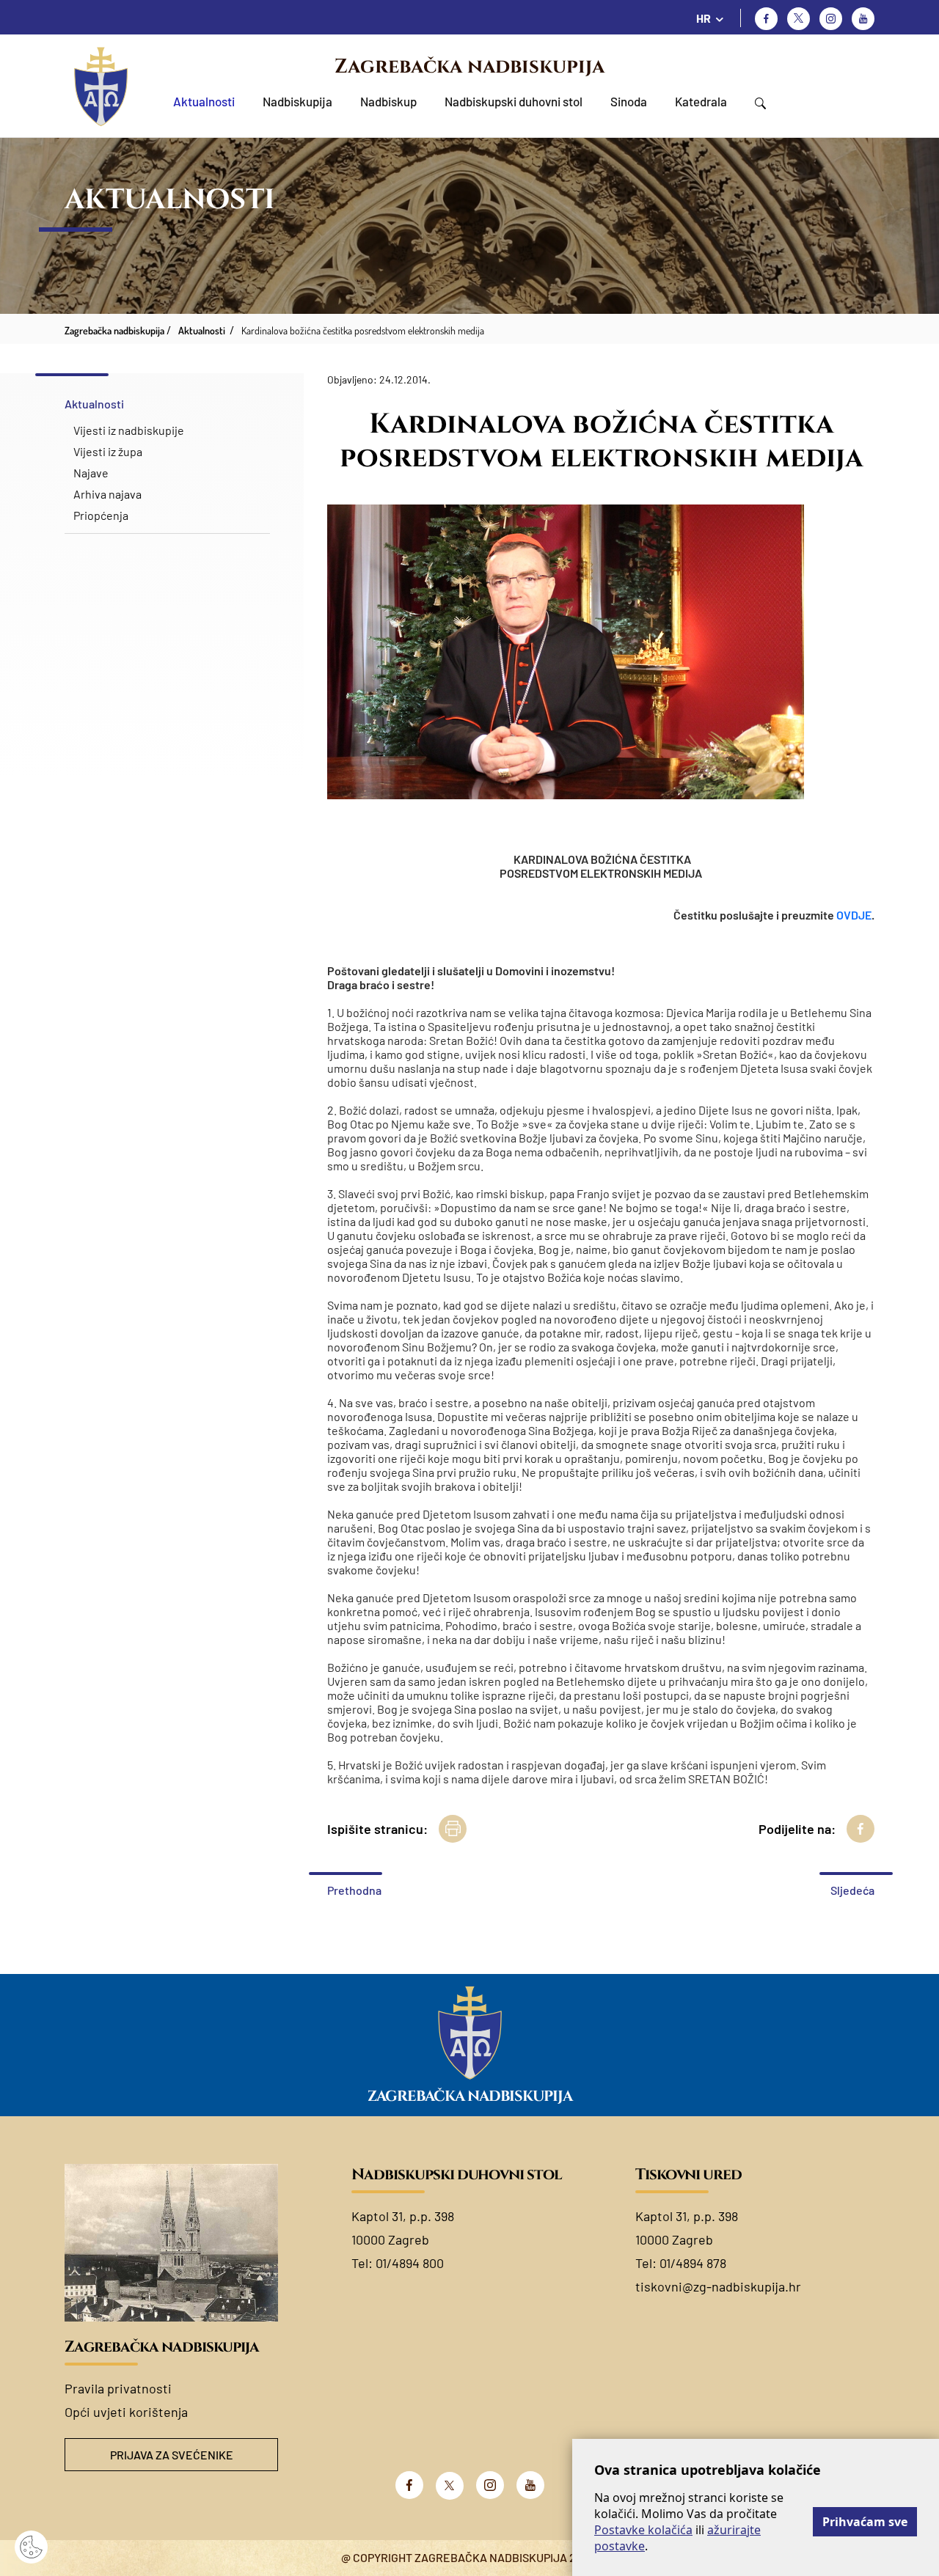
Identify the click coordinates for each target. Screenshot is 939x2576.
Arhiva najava (107, 494)
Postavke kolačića (643, 2530)
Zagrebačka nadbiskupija (469, 67)
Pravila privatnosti (118, 2388)
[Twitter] (799, 19)
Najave (91, 473)
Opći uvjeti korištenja (126, 2412)
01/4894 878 (693, 2263)
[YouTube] (530, 2485)
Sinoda (629, 101)
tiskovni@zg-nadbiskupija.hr (718, 2286)
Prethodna (354, 1890)
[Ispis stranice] (453, 1829)
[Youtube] (863, 19)
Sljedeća (852, 1890)
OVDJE (854, 915)
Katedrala (701, 101)
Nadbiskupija (297, 101)
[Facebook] (766, 19)
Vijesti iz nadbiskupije (129, 430)
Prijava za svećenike (172, 2455)
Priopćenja (101, 515)
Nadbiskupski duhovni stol (514, 101)
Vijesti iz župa (108, 451)
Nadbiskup (388, 101)
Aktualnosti (204, 101)
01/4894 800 (410, 2263)
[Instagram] (831, 19)
